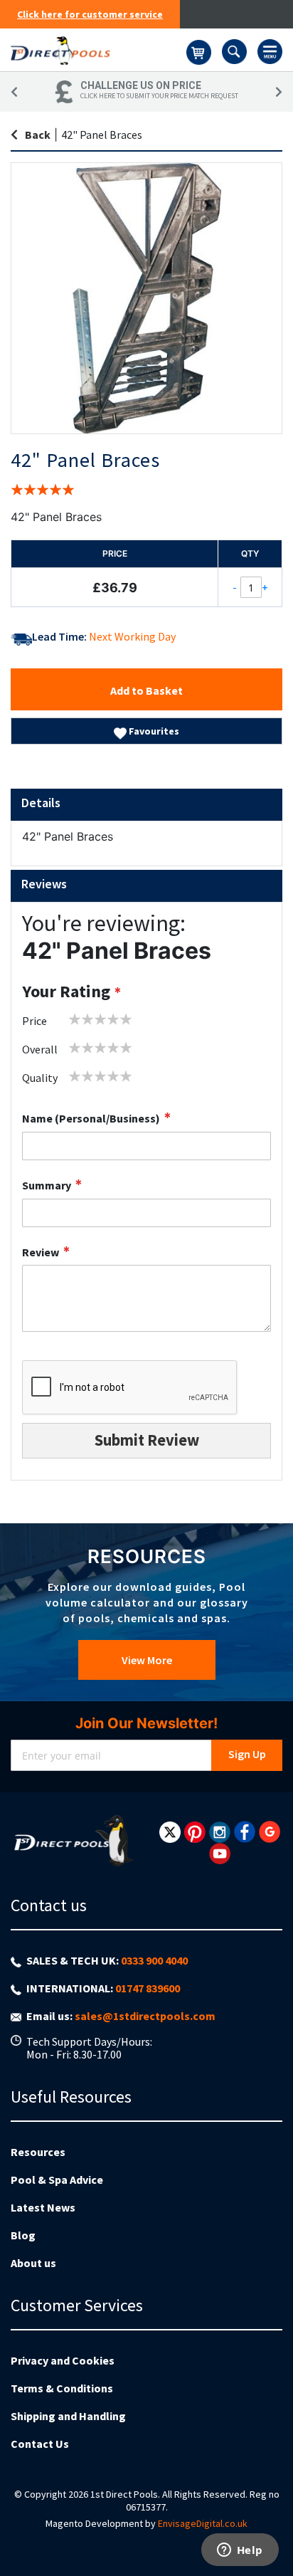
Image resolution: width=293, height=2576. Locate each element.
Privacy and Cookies (63, 2360)
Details (41, 803)
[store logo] (98, 50)
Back (38, 135)
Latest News (43, 2207)
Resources (38, 2152)
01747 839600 (148, 1988)
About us (33, 2263)
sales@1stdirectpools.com (145, 2016)
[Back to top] (271, 2529)
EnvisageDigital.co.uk (203, 2523)
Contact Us (40, 2444)
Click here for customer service (90, 14)
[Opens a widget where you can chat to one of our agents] (240, 2551)
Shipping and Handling (68, 2416)
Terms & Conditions (62, 2388)
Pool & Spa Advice (57, 2180)
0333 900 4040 (154, 1960)
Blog (23, 2235)
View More (147, 1660)
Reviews (44, 884)
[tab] (146, 805)
